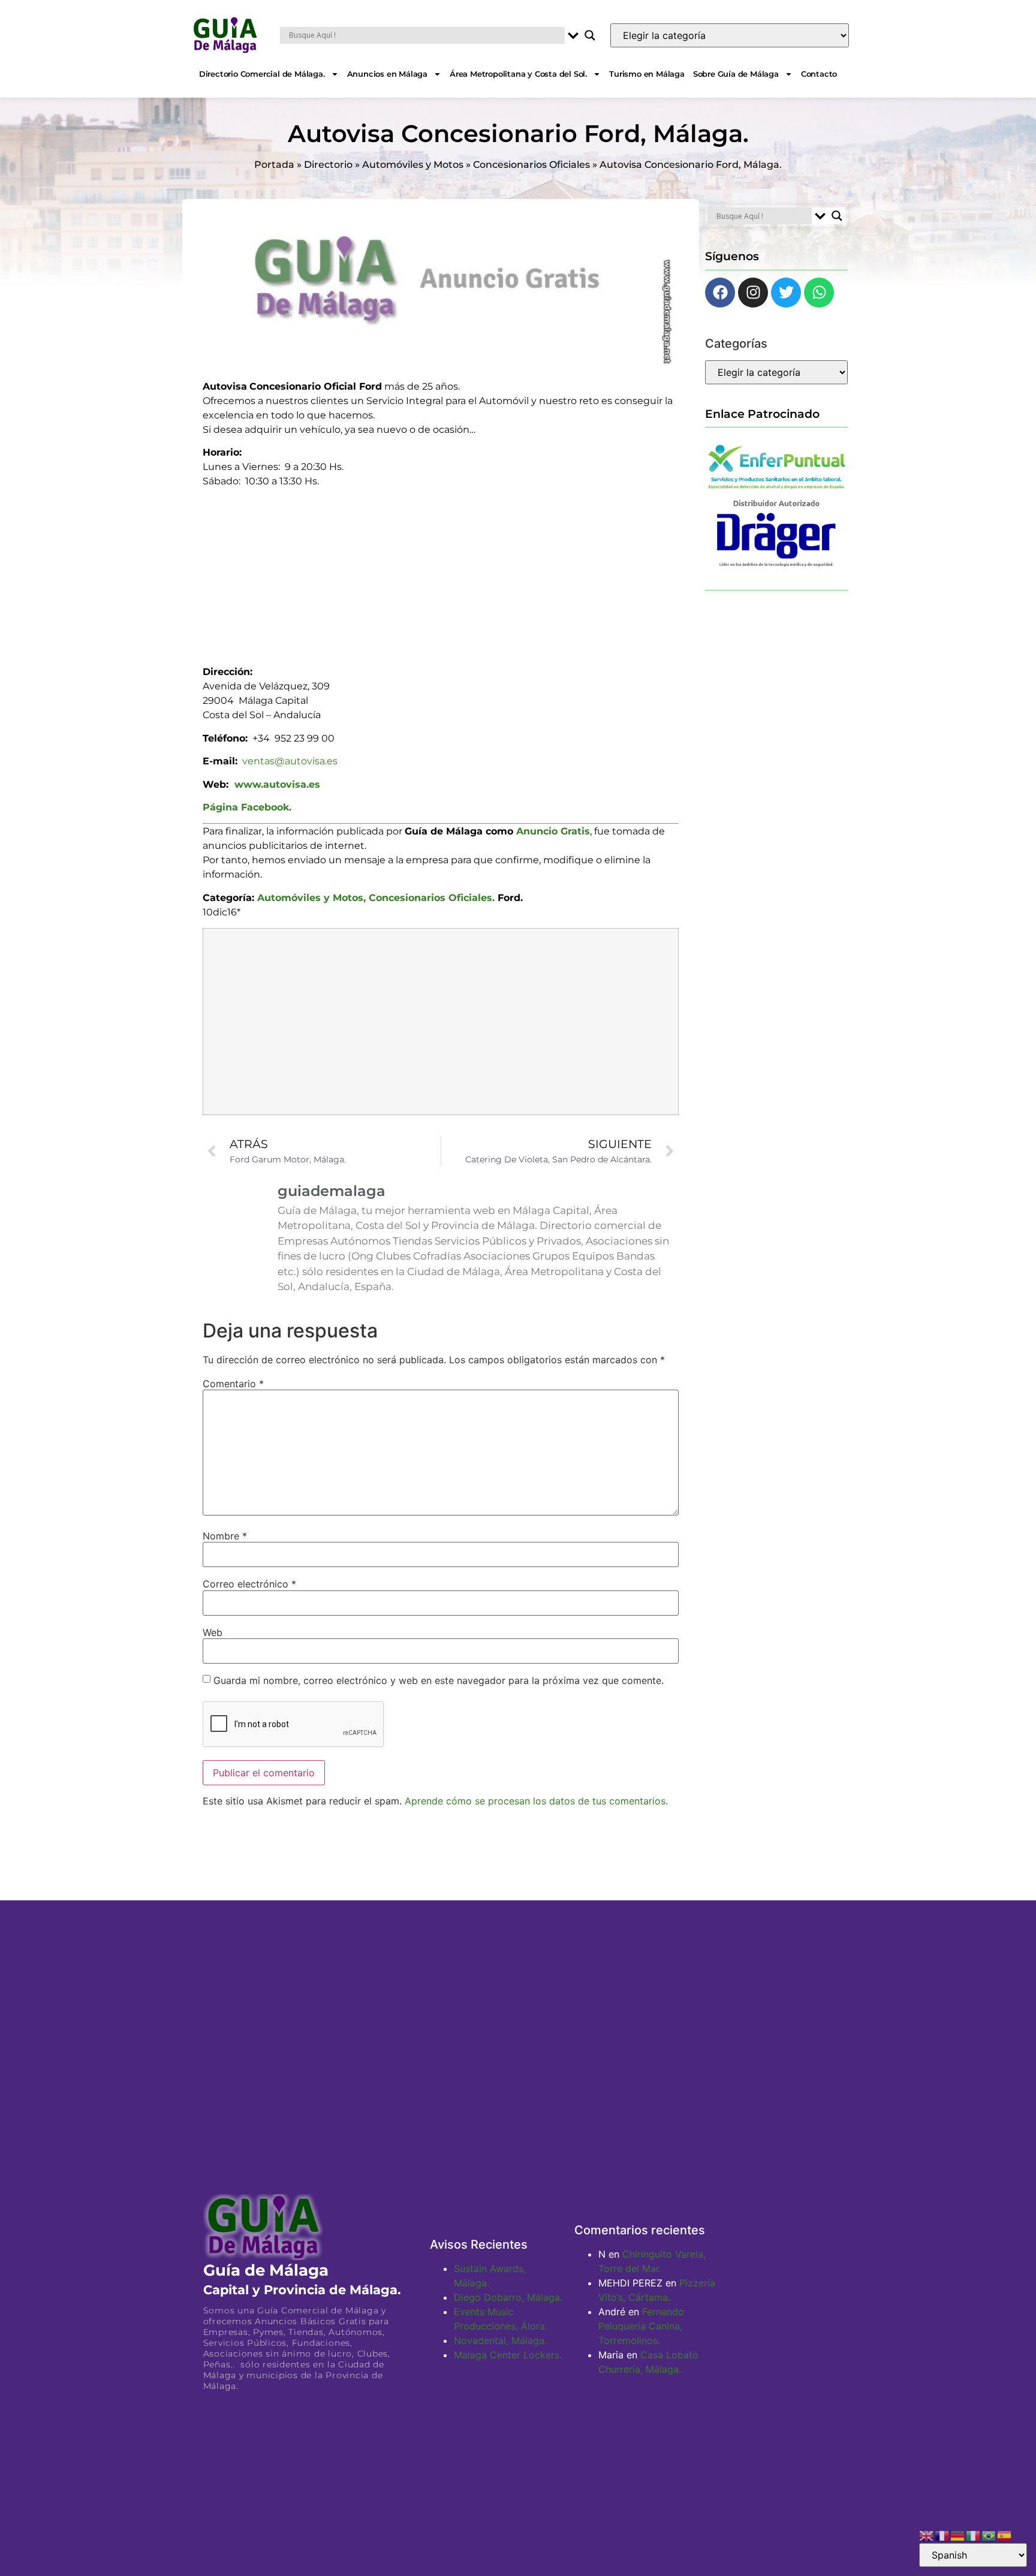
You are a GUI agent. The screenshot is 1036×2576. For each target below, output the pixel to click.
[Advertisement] (441, 573)
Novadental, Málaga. (500, 2340)
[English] (927, 2535)
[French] (942, 2535)
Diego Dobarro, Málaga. (508, 2297)
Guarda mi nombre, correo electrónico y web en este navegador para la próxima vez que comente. (439, 1680)
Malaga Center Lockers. (508, 2355)
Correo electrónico (249, 1584)
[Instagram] (753, 293)
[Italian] (974, 2535)
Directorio (328, 165)
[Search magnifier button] (590, 35)
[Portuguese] (989, 2535)
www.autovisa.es (277, 784)
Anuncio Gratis (553, 831)
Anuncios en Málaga (387, 74)
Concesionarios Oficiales (531, 165)
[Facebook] (720, 293)
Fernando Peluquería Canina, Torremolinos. (641, 2326)
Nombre (225, 1536)
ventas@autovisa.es (290, 761)
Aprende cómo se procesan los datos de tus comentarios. (536, 1801)
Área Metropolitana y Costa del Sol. (518, 74)
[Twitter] (786, 293)
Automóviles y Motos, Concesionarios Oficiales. (376, 898)
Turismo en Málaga (647, 74)
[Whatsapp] (819, 293)
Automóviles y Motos (413, 165)
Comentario (233, 1384)
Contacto (819, 74)
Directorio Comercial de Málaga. (262, 74)
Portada (274, 165)
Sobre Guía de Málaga (736, 74)
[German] (958, 2535)
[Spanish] (1005, 2535)
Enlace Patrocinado (762, 414)
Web (213, 1632)
